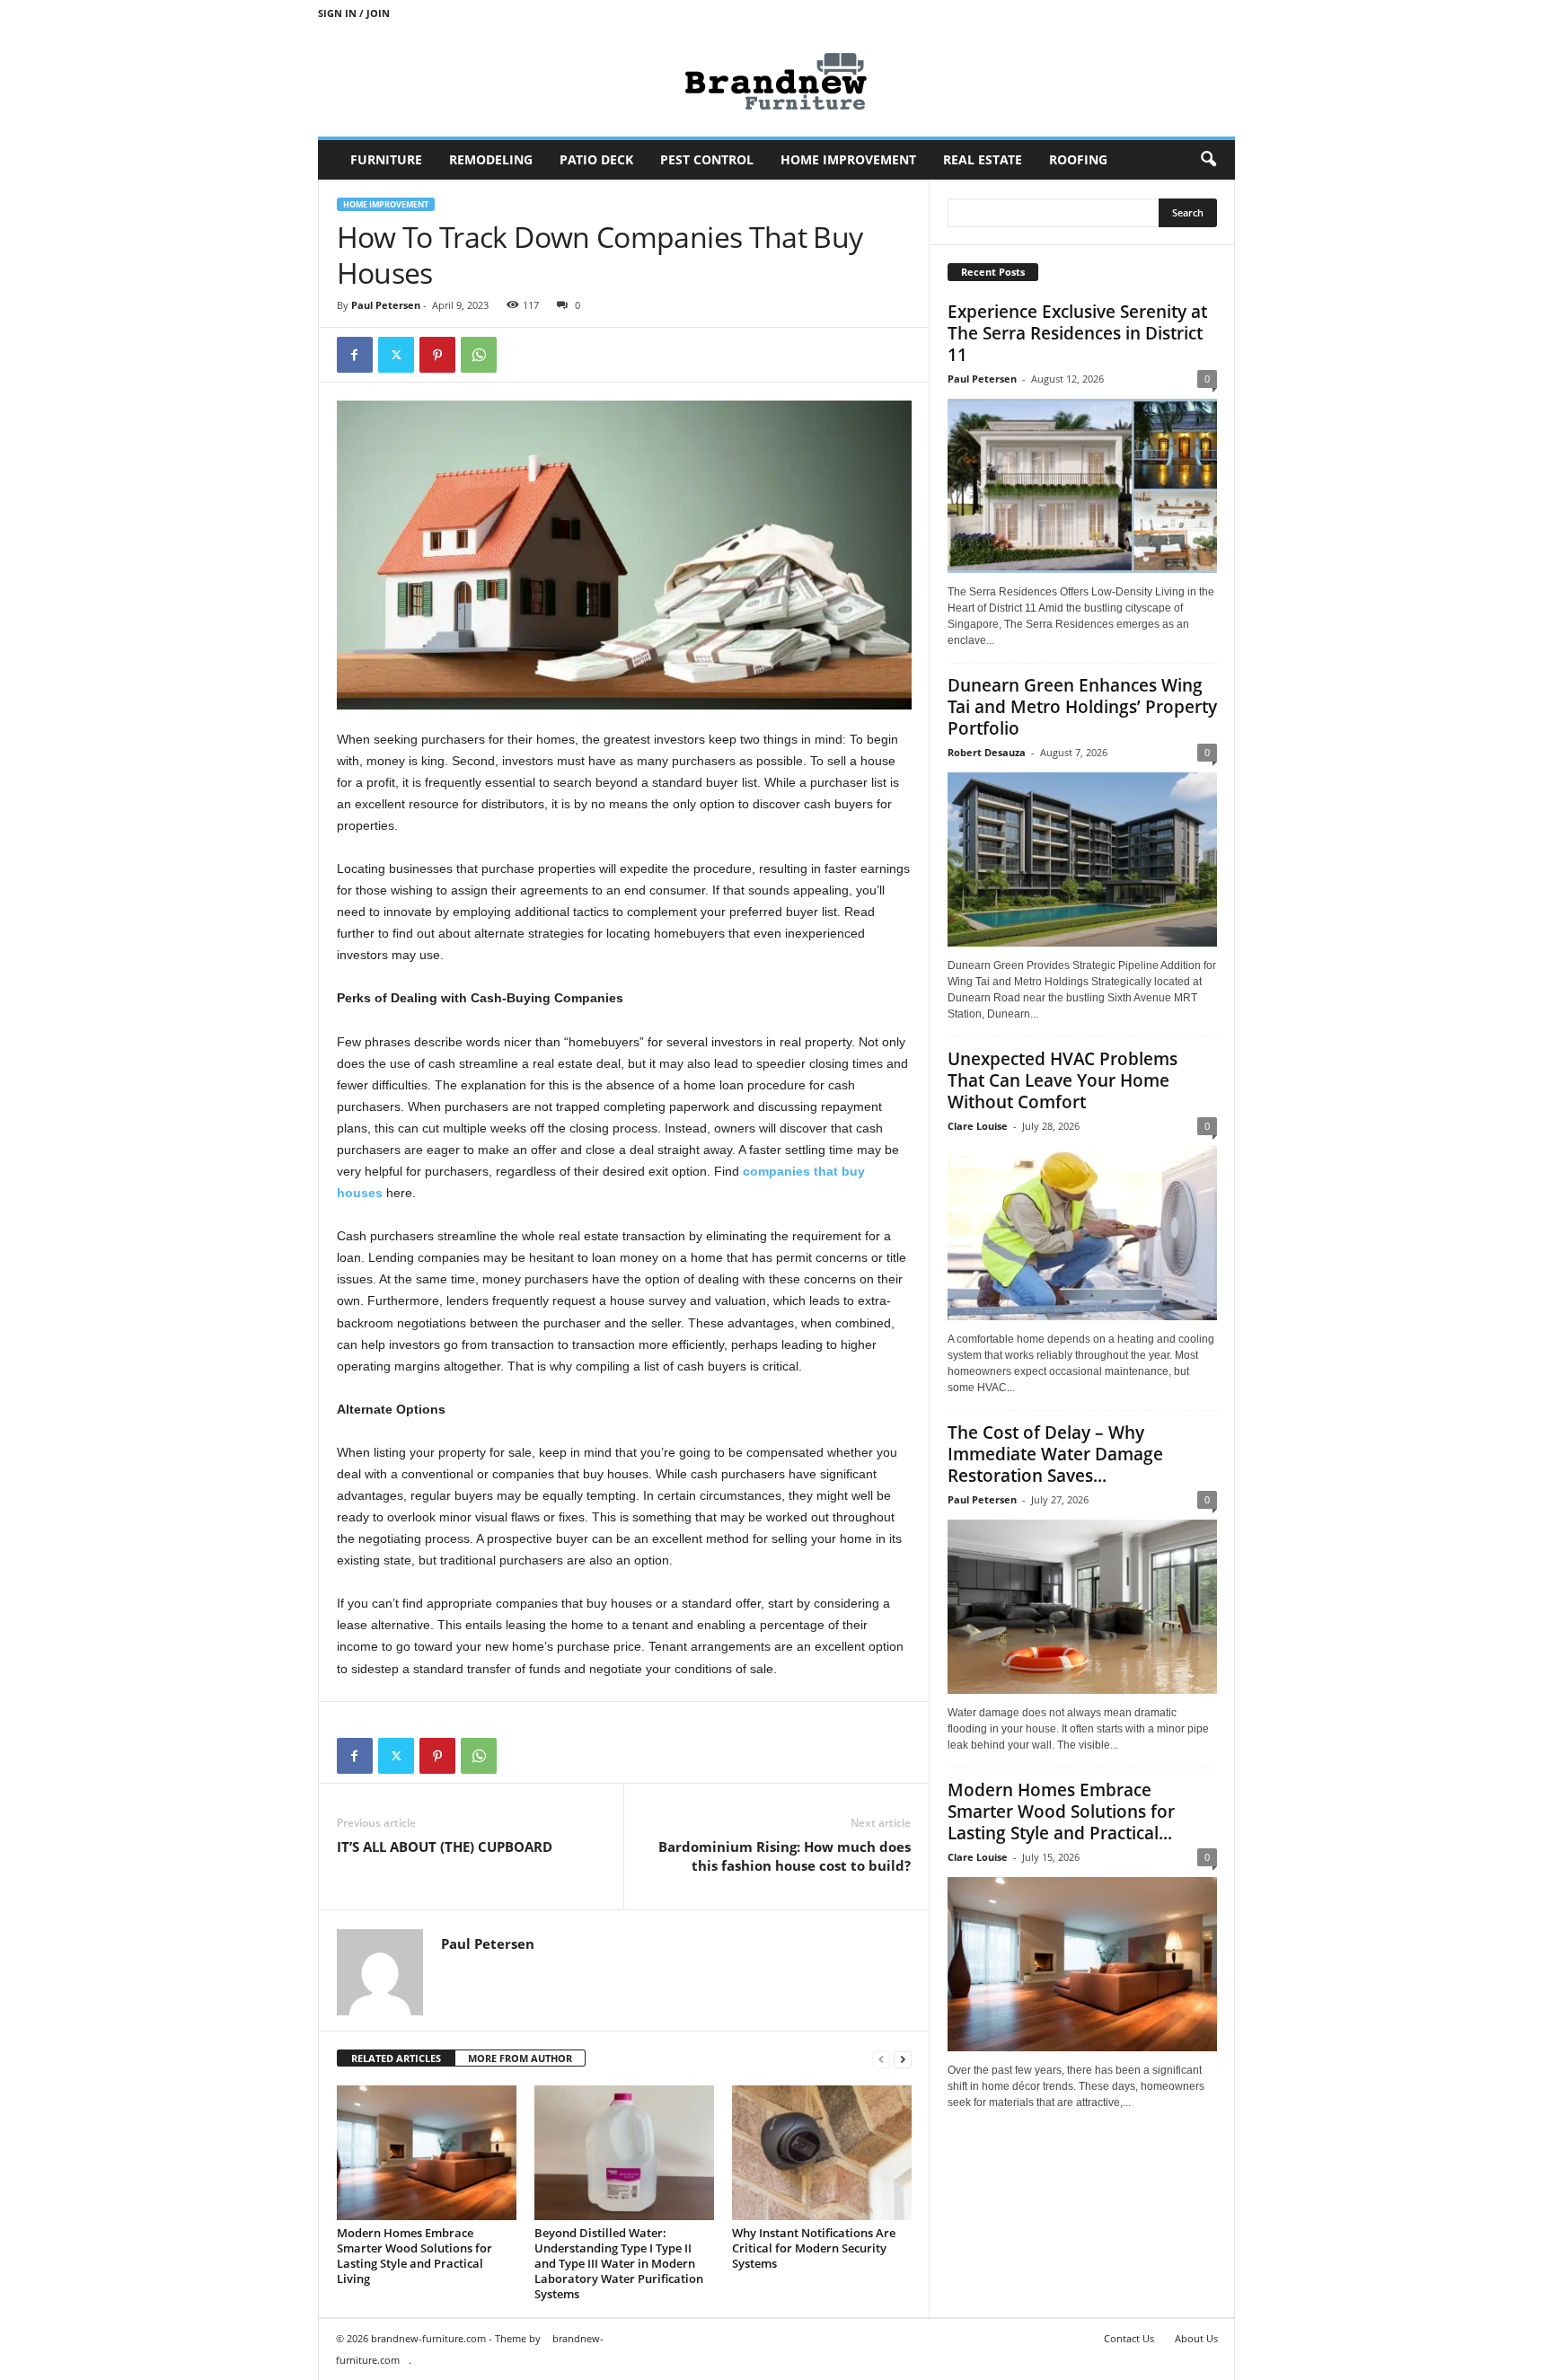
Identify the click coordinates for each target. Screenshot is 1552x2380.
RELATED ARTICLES (396, 2058)
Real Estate (983, 159)
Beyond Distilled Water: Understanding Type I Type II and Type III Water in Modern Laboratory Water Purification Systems (619, 2263)
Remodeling (491, 159)
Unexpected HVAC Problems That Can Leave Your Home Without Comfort (1063, 1080)
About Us (1196, 2338)
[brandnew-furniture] (776, 81)
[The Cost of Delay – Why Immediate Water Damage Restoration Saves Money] (1082, 1607)
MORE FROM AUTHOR (520, 2058)
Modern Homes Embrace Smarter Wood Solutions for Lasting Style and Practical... (1061, 1811)
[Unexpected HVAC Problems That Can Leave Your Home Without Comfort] (1082, 1233)
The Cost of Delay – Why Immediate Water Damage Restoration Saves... (1055, 1454)
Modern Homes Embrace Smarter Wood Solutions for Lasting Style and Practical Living (414, 2256)
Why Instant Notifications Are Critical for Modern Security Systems (814, 2248)
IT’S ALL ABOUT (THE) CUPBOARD (445, 1847)
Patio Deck (596, 159)
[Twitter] (396, 355)
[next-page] (903, 2059)
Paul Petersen (386, 305)
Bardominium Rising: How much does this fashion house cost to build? (785, 1856)
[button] (1208, 160)
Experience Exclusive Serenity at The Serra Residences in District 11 (1077, 333)
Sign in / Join (354, 13)
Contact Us (1129, 2338)
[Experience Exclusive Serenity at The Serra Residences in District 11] (1082, 486)
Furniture (386, 159)
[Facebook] (355, 355)
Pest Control (707, 159)
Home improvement (848, 159)
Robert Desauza (987, 752)
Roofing (1078, 159)
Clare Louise (978, 1126)
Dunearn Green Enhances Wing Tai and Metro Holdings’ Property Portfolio (1082, 707)
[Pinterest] (437, 355)
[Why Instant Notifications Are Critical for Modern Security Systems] (822, 2153)
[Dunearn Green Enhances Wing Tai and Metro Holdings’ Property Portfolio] (1082, 859)
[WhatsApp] (479, 355)
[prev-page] (881, 2059)
